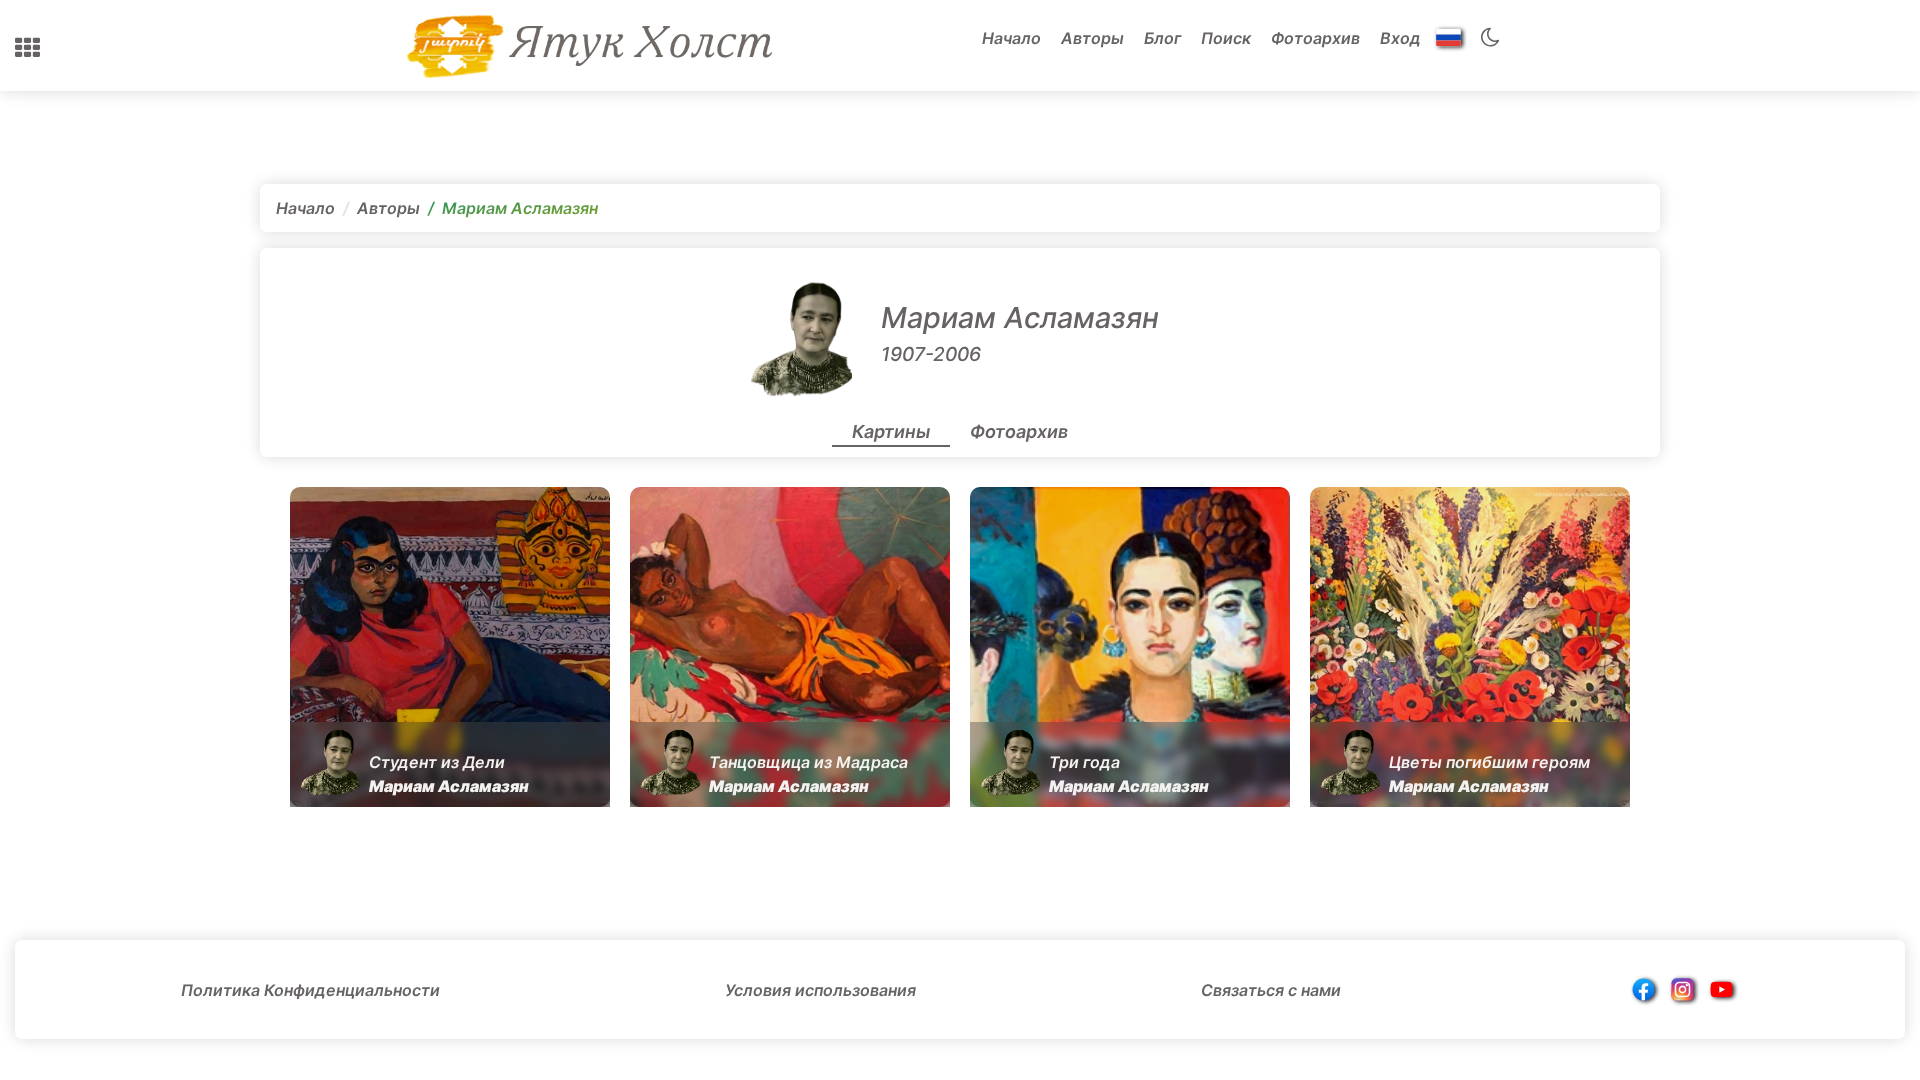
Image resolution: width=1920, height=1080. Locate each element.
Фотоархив (1315, 38)
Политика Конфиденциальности (310, 990)
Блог (1162, 38)
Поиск (1226, 38)
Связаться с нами (1271, 990)
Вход (1400, 38)
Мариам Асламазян (1020, 317)
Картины (891, 431)
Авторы (1092, 38)
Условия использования (820, 990)
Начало (1011, 38)
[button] (27, 48)
